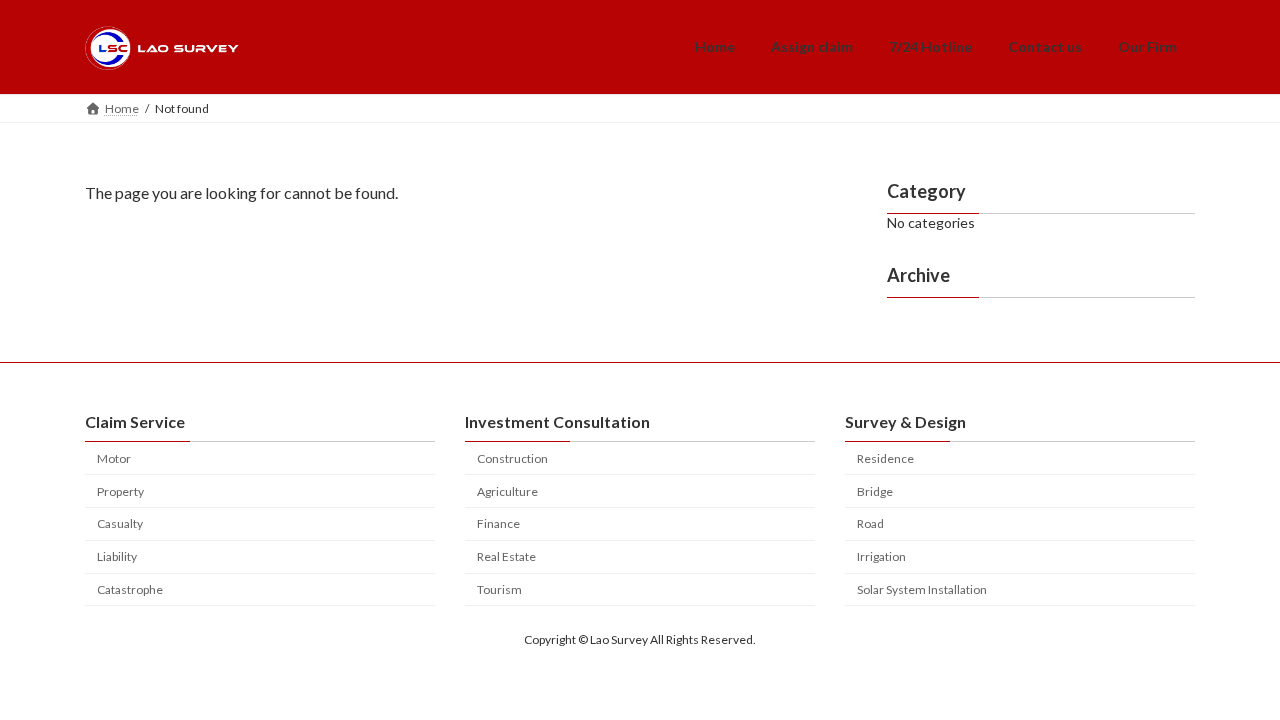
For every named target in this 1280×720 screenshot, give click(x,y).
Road (870, 523)
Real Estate (506, 556)
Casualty (120, 523)
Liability (117, 556)
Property (120, 491)
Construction (512, 458)
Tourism (499, 589)
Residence (885, 458)
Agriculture (507, 491)
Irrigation (881, 556)
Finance (498, 523)
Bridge (875, 491)
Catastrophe (130, 589)
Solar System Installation (922, 589)
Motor (114, 458)
